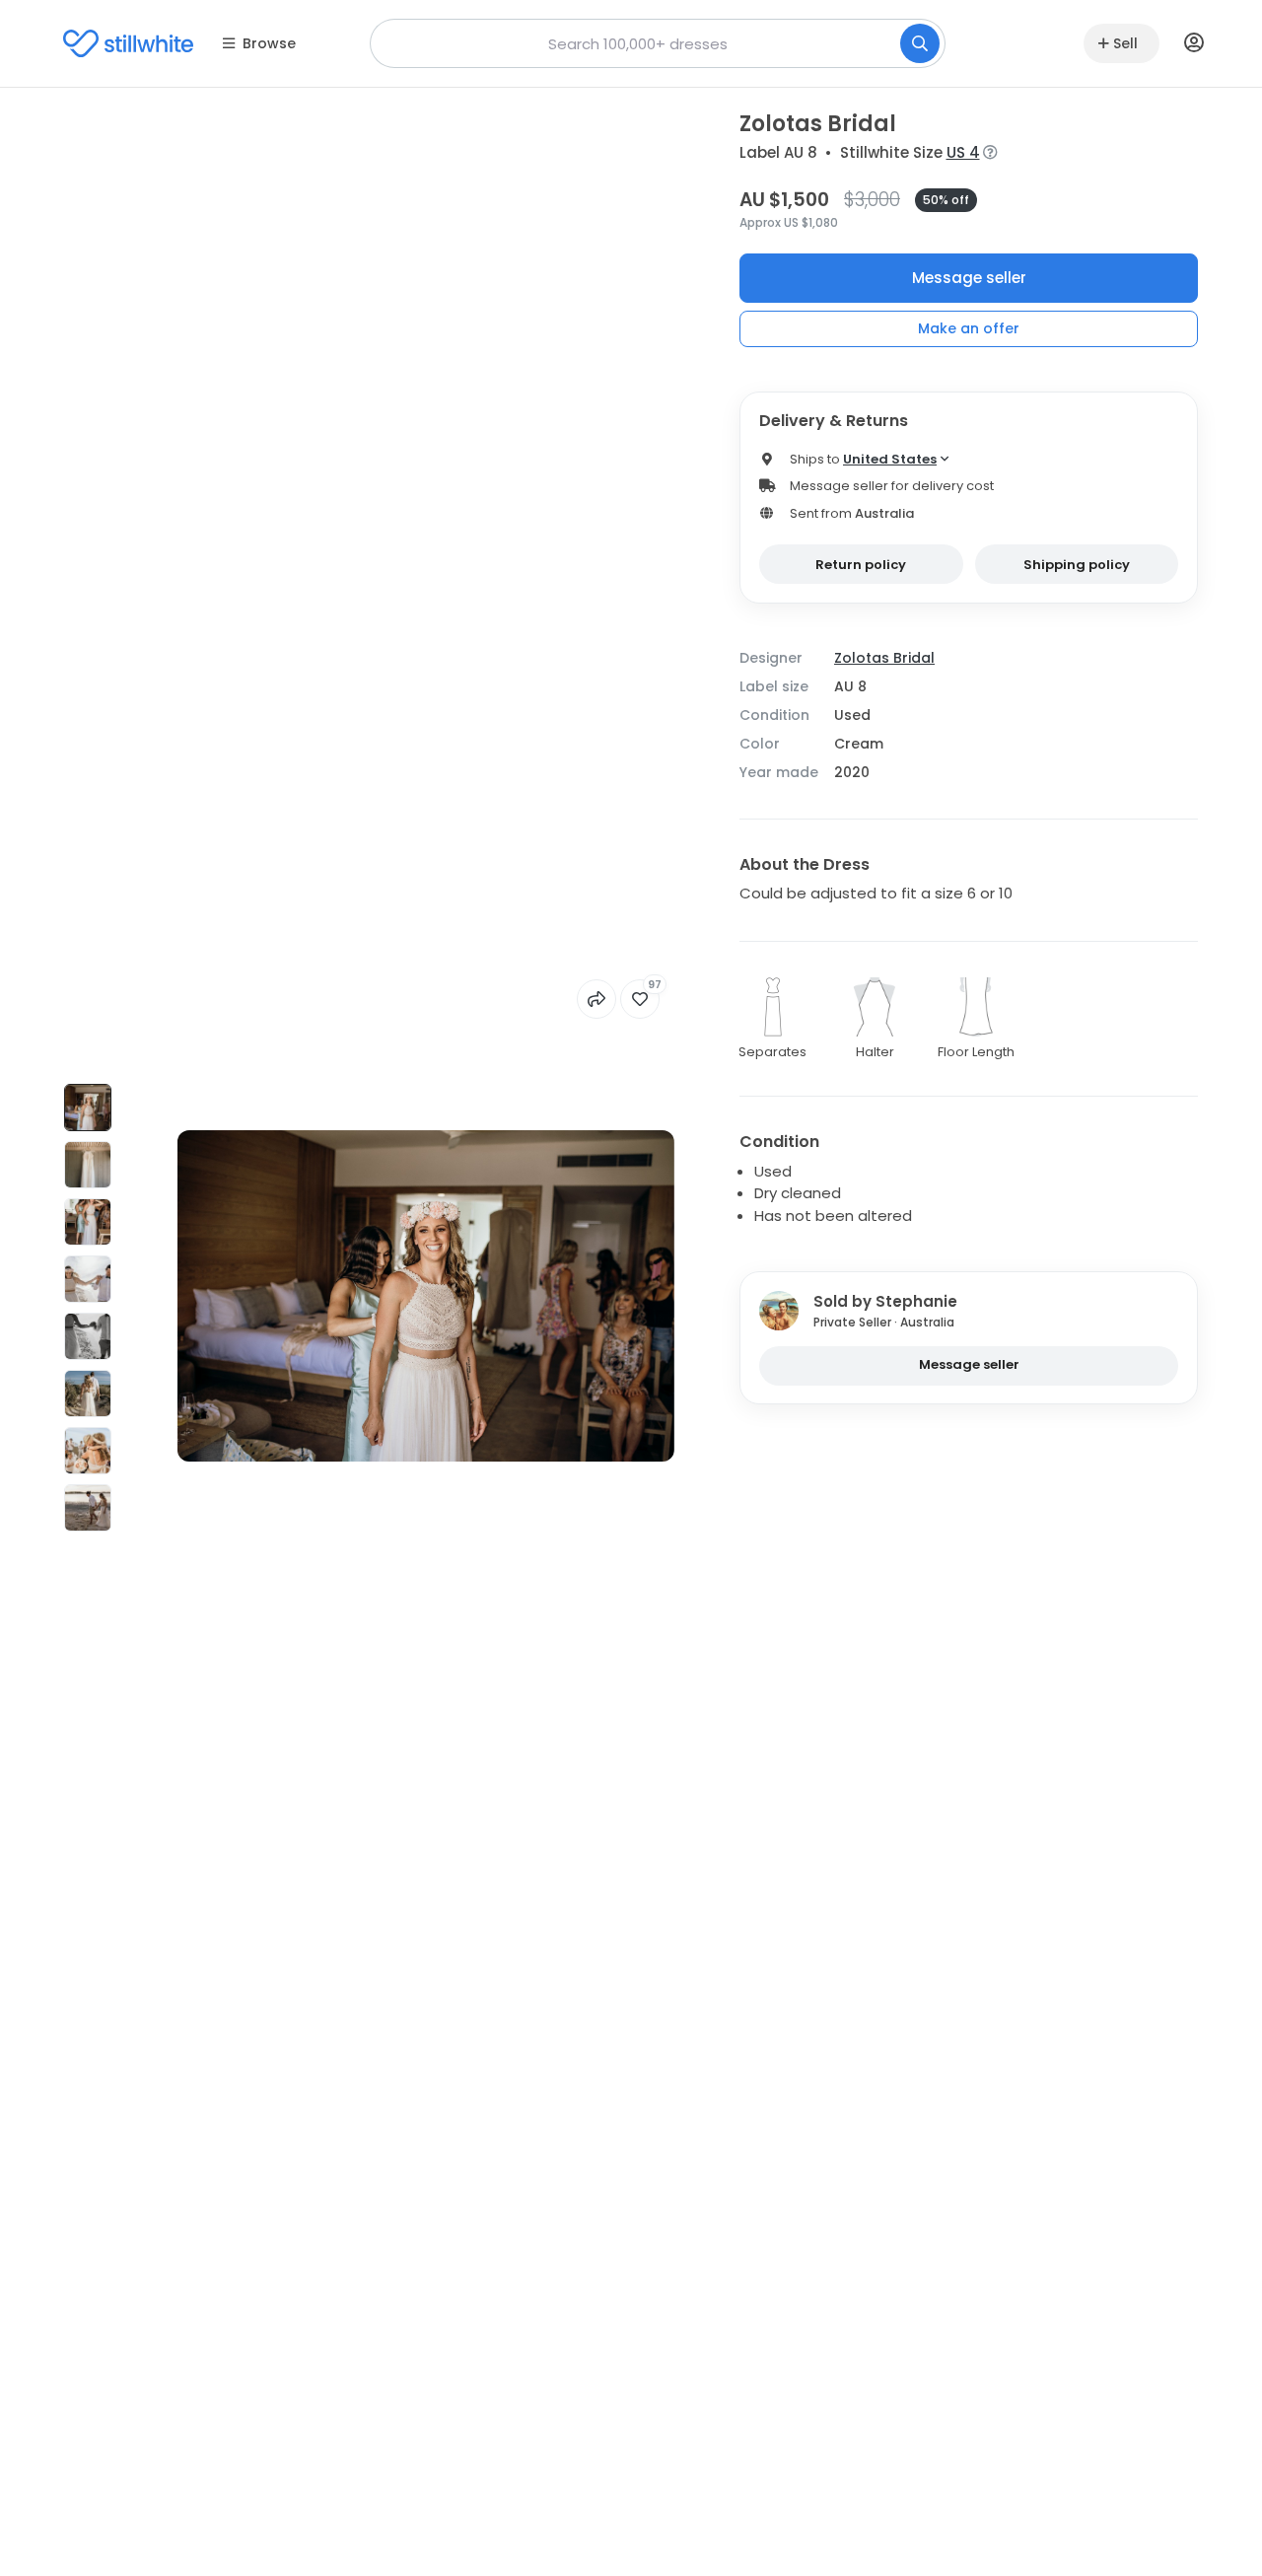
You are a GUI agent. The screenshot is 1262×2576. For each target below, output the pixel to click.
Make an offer (969, 328)
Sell (1125, 43)
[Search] (920, 43)
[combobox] (658, 43)
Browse (269, 43)
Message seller (969, 278)
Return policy (861, 565)
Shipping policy (1077, 565)
